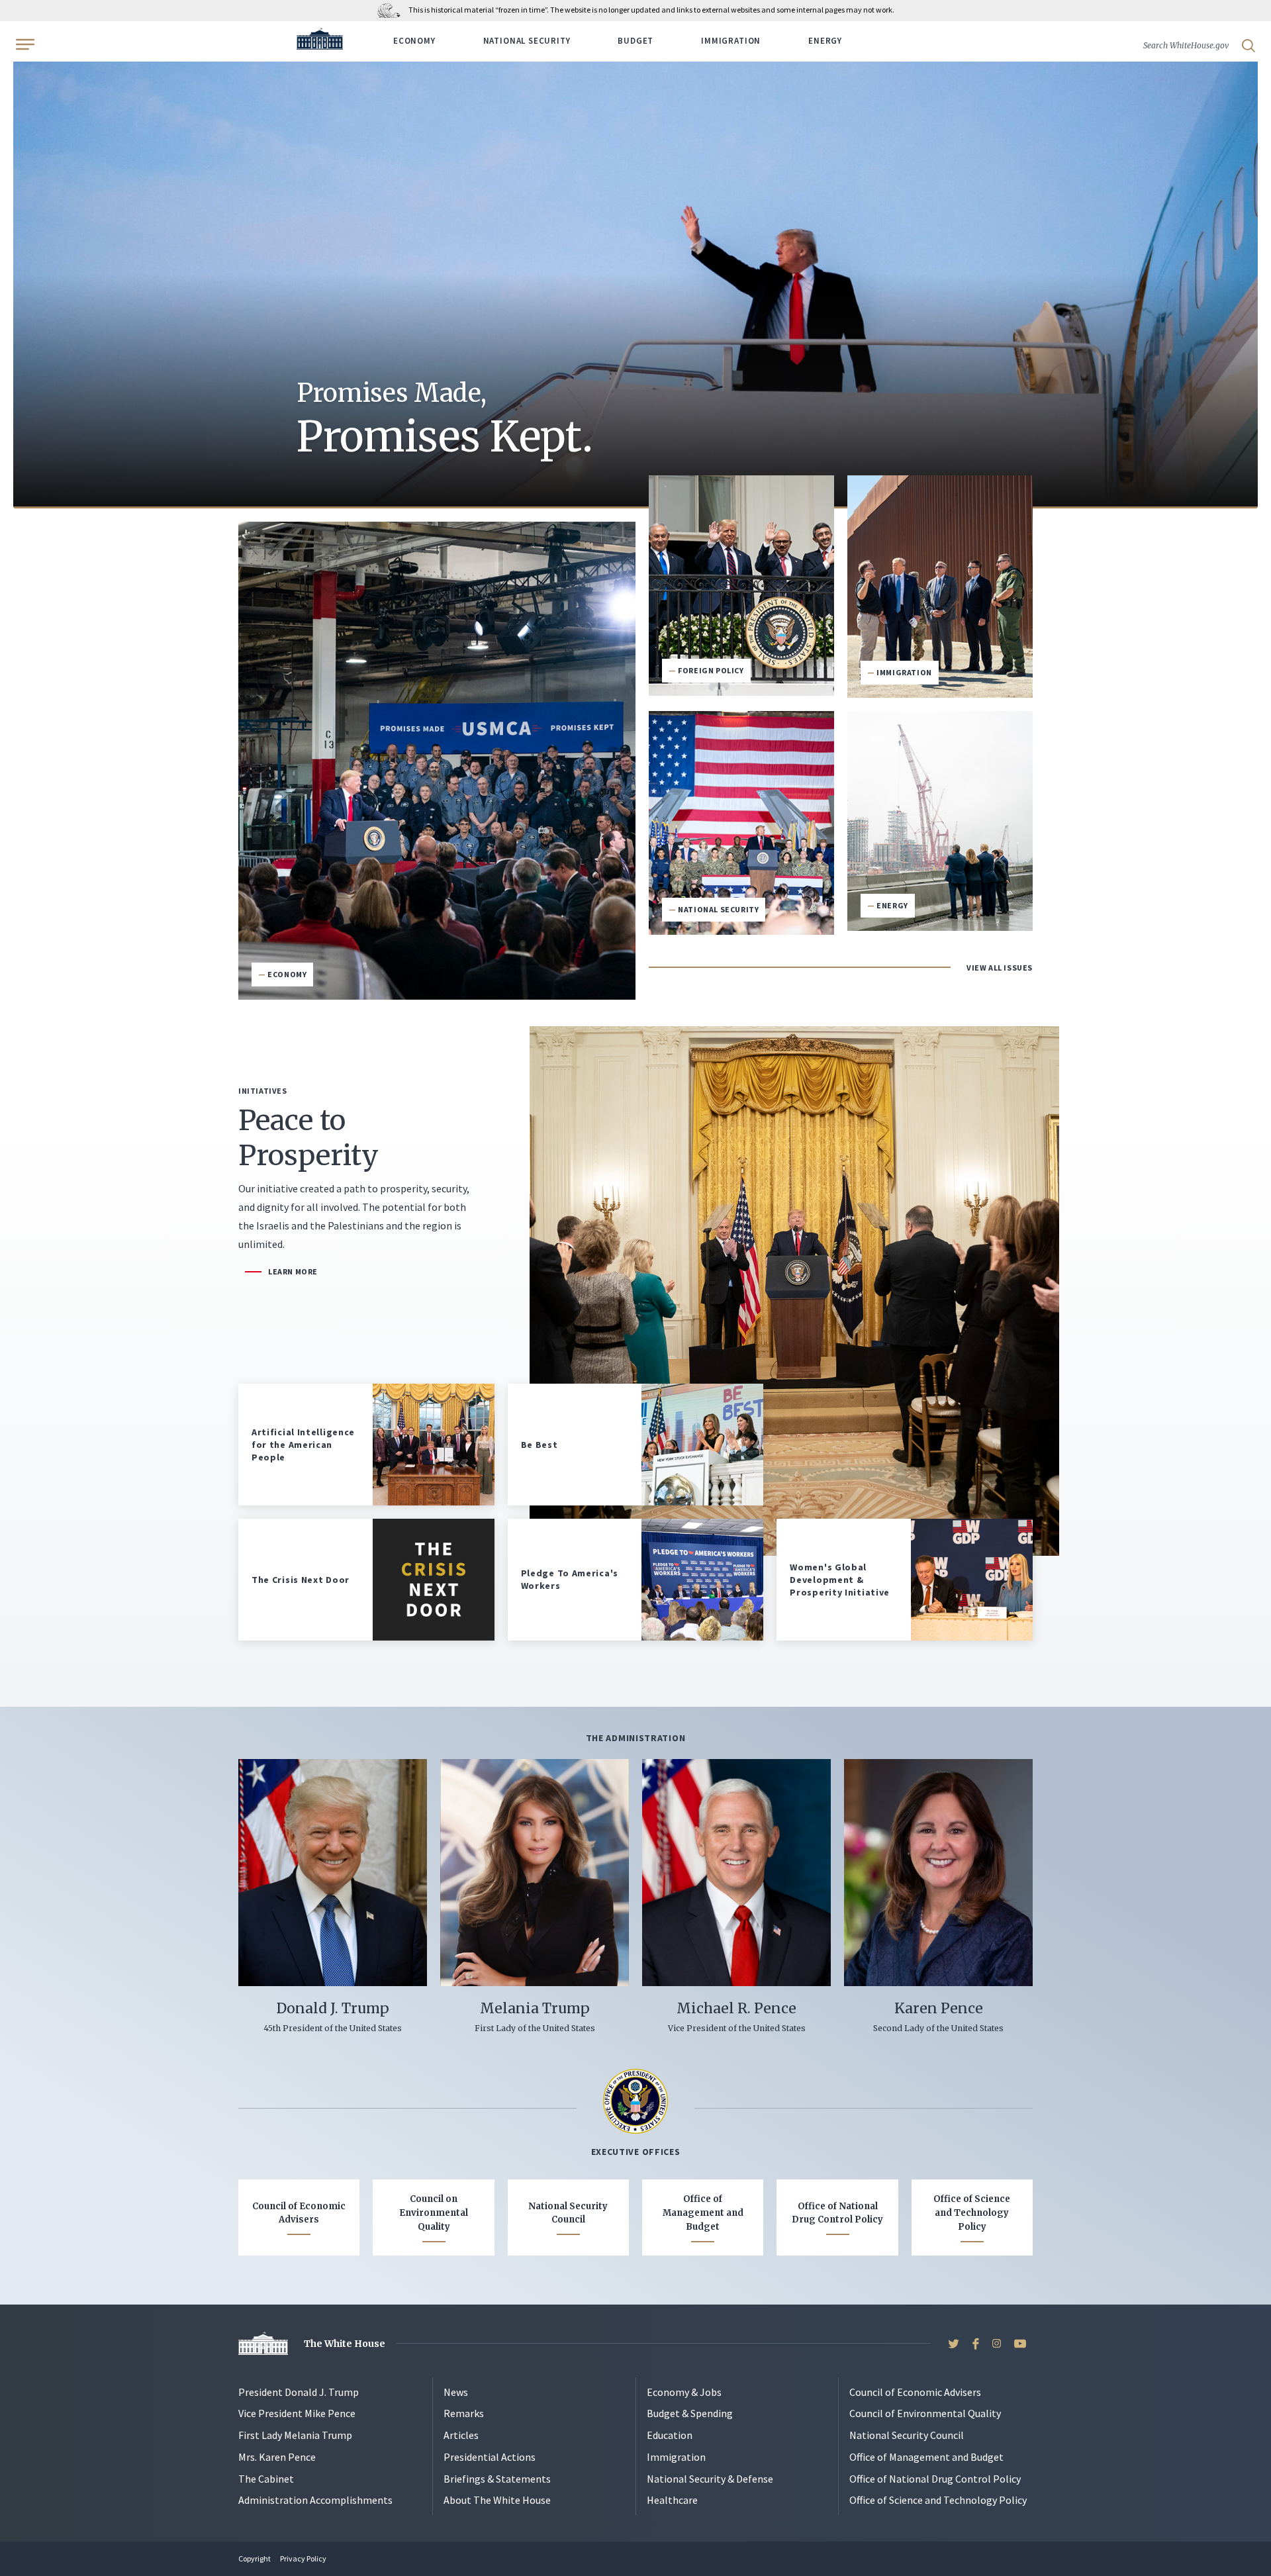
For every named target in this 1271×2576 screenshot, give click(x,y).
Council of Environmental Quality (925, 2413)
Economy (414, 41)
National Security (527, 41)
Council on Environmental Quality (434, 2213)
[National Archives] (392, 10)
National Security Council (568, 2213)
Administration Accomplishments (315, 2500)
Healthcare (672, 2500)
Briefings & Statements (497, 2479)
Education (670, 2435)
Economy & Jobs (684, 2392)
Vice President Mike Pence (297, 2413)
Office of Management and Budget (703, 2213)
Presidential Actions (490, 2457)
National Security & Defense (710, 2479)
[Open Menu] (24, 44)
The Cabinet (266, 2479)
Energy (825, 41)
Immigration (731, 41)
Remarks (464, 2413)
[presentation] (635, 273)
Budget (635, 41)
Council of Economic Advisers (299, 2213)
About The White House (497, 2500)
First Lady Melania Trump (295, 2435)
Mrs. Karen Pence (277, 2457)
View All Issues (1000, 968)
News (456, 2392)
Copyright (255, 2558)
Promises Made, (445, 420)
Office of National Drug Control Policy (837, 2213)
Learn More (293, 1271)
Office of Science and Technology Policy (972, 2213)
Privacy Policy (303, 2558)
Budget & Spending (690, 2413)
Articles (461, 2435)
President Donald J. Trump (299, 2392)
